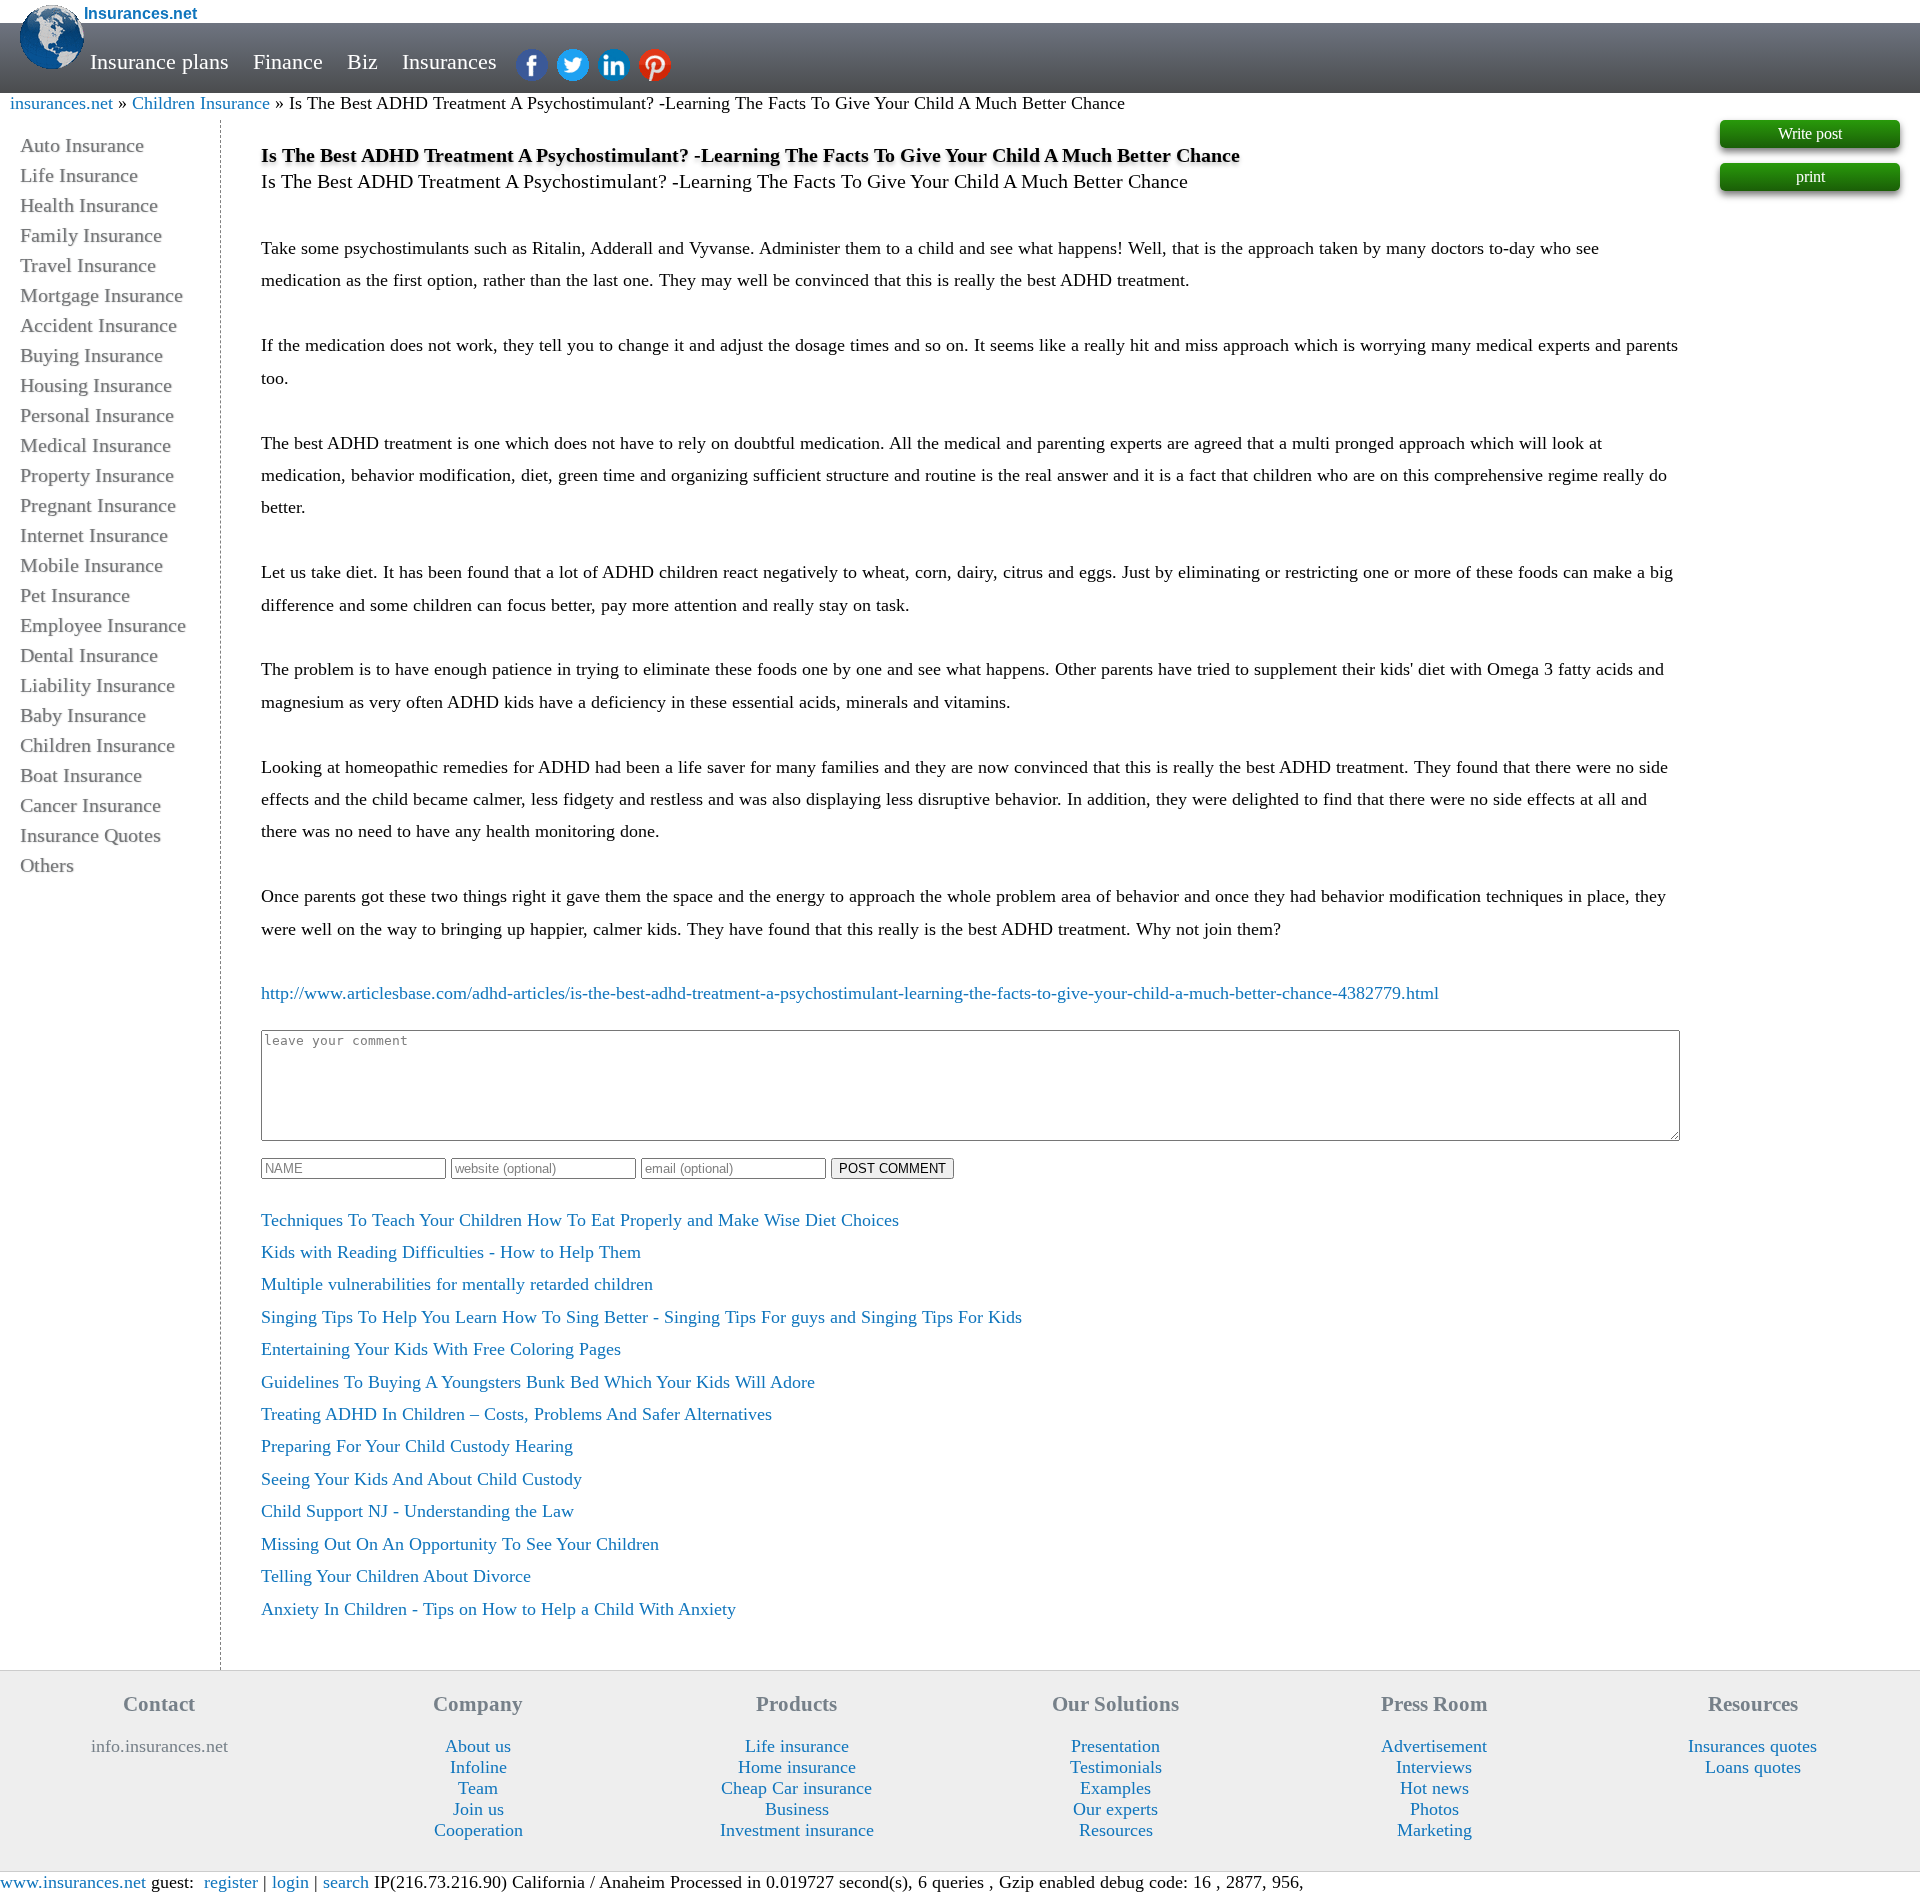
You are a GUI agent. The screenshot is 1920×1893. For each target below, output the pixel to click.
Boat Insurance (81, 775)
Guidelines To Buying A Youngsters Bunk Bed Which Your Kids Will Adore (538, 1382)
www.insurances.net (73, 1882)
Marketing (1434, 1830)
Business (797, 1809)
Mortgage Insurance (101, 295)
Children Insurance (201, 103)
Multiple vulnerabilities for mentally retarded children (457, 1284)
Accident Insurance (98, 325)
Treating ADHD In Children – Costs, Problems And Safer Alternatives (516, 1414)
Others (47, 865)
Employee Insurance (103, 625)
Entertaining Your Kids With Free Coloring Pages (441, 1349)
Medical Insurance (95, 445)
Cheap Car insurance (796, 1788)
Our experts (1115, 1809)
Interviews (1434, 1767)
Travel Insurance (88, 265)
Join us (478, 1809)
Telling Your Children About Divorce (396, 1576)
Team (478, 1788)
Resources (1116, 1830)
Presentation (1115, 1746)
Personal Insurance (97, 415)
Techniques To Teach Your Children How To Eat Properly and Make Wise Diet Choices (580, 1220)
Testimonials (1116, 1767)
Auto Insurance (82, 145)
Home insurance (797, 1767)
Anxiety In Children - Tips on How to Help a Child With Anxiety (498, 1609)
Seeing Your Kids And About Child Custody (421, 1479)
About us (478, 1746)
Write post (1810, 133)
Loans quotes (1753, 1767)
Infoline (478, 1767)
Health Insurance (89, 205)
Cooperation (478, 1830)
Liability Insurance (97, 685)
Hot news (1434, 1788)
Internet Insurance (94, 535)
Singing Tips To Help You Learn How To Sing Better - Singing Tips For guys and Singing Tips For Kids (641, 1317)
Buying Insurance (91, 355)
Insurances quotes (1752, 1746)
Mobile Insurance (91, 565)
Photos (1434, 1809)
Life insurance (797, 1746)
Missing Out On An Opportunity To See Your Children (460, 1544)
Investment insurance (797, 1830)
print (1810, 176)
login (290, 1882)
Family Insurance (91, 235)
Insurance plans (159, 62)
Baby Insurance (83, 715)
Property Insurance (97, 475)
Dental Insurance (89, 655)
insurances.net (61, 103)
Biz (362, 62)
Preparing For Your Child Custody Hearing (417, 1446)
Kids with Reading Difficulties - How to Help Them (451, 1252)
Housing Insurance (96, 385)
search (346, 1882)
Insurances (449, 62)
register (231, 1882)
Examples (1115, 1788)
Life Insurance (79, 175)
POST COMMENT (892, 1168)
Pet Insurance (75, 595)
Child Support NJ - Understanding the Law (417, 1511)
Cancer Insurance (90, 805)
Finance (288, 62)
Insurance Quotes (90, 835)
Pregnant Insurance (98, 505)
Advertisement (1434, 1746)
